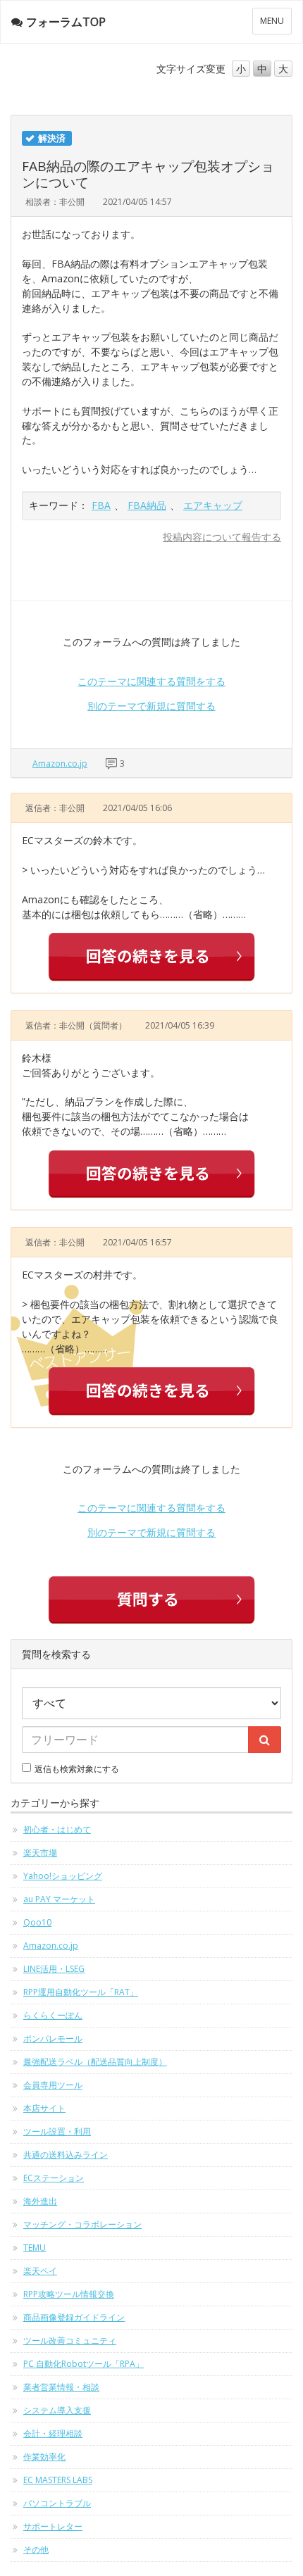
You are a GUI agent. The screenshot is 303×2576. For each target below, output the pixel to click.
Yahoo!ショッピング (63, 1876)
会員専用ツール (53, 2085)
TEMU (35, 2248)
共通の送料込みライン (66, 2155)
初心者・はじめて (57, 1829)
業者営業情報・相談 (61, 2387)
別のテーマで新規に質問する (151, 706)
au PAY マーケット (59, 1899)
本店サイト (44, 2108)
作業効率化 (44, 2457)
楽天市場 (40, 1853)
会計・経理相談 (53, 2433)
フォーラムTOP (66, 22)
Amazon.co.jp (60, 764)
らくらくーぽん (53, 2015)
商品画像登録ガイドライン (74, 2317)
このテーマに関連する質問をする (151, 681)
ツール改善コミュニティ (70, 2341)
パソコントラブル (57, 2503)
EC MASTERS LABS (58, 2480)
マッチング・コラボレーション (82, 2224)
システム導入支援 (57, 2410)
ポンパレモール (53, 2038)
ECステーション (54, 2178)
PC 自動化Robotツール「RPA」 (84, 2364)
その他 (36, 2550)
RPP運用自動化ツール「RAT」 (81, 1992)
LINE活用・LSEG (54, 1969)
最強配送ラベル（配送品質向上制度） (95, 2062)
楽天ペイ (40, 2271)
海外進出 (40, 2201)
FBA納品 (147, 505)
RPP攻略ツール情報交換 (69, 2294)
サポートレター (53, 2526)
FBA (101, 505)
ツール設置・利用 (57, 2131)
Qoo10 (37, 1922)
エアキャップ (213, 505)
